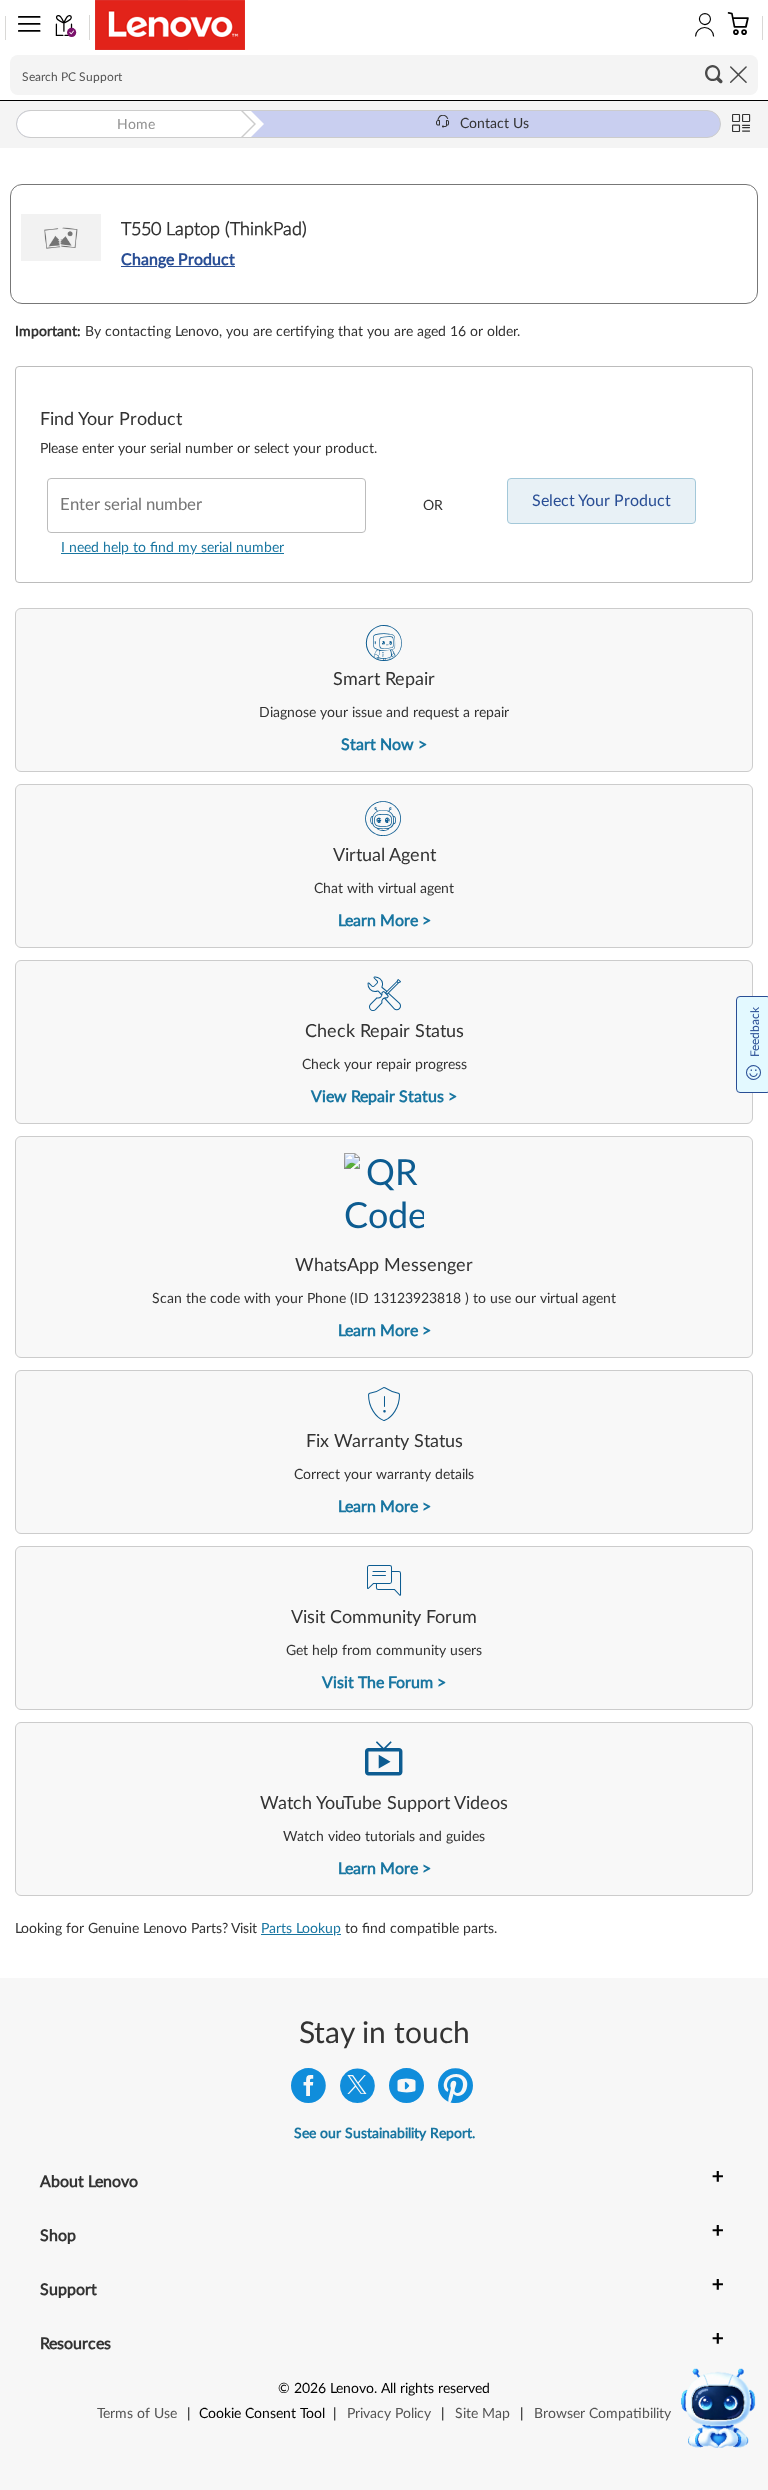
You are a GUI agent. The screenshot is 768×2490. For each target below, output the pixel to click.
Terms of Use (137, 2414)
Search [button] (714, 74)
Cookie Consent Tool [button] (262, 2414)
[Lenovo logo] (170, 25)
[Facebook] (308, 2090)
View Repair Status (377, 1097)
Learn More (378, 921)
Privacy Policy (389, 2414)
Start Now (377, 745)
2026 (310, 2389)
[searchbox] (384, 75)
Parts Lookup (301, 1929)
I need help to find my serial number (172, 548)
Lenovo (352, 2389)
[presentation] (384, 690)
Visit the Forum (377, 1683)
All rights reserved (435, 2389)
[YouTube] (406, 2090)
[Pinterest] (455, 2090)
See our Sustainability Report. (384, 2134)
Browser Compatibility (602, 2414)
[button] (25, 28)
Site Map (482, 2414)
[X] (357, 2090)
